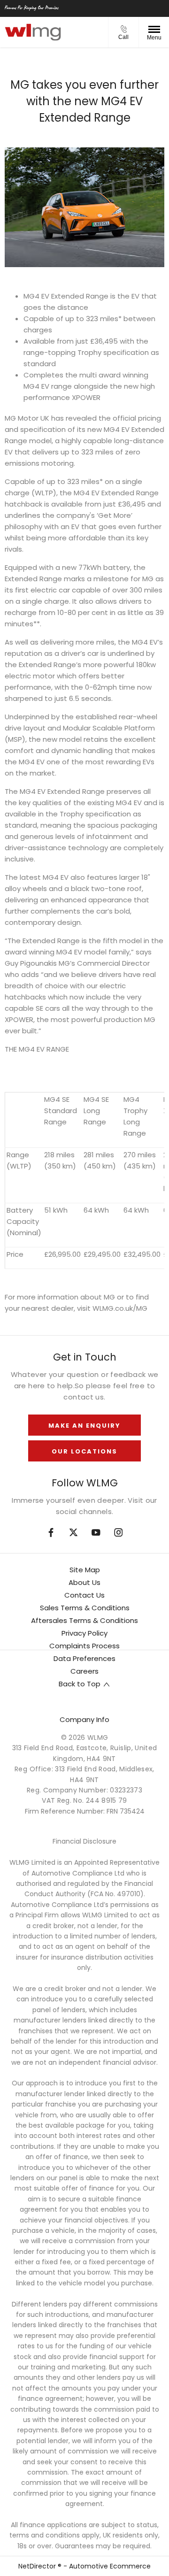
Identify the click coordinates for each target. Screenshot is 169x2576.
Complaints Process (84, 1646)
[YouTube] (96, 1533)
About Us (84, 1582)
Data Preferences (84, 1658)
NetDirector (38, 2566)
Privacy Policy (84, 1633)
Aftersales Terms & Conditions (84, 1620)
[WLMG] (33, 32)
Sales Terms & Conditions (85, 1608)
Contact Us (84, 1595)
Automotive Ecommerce (110, 2566)
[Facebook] (51, 1533)
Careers (84, 1671)
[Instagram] (119, 1533)
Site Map (85, 1570)
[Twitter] (73, 1533)
